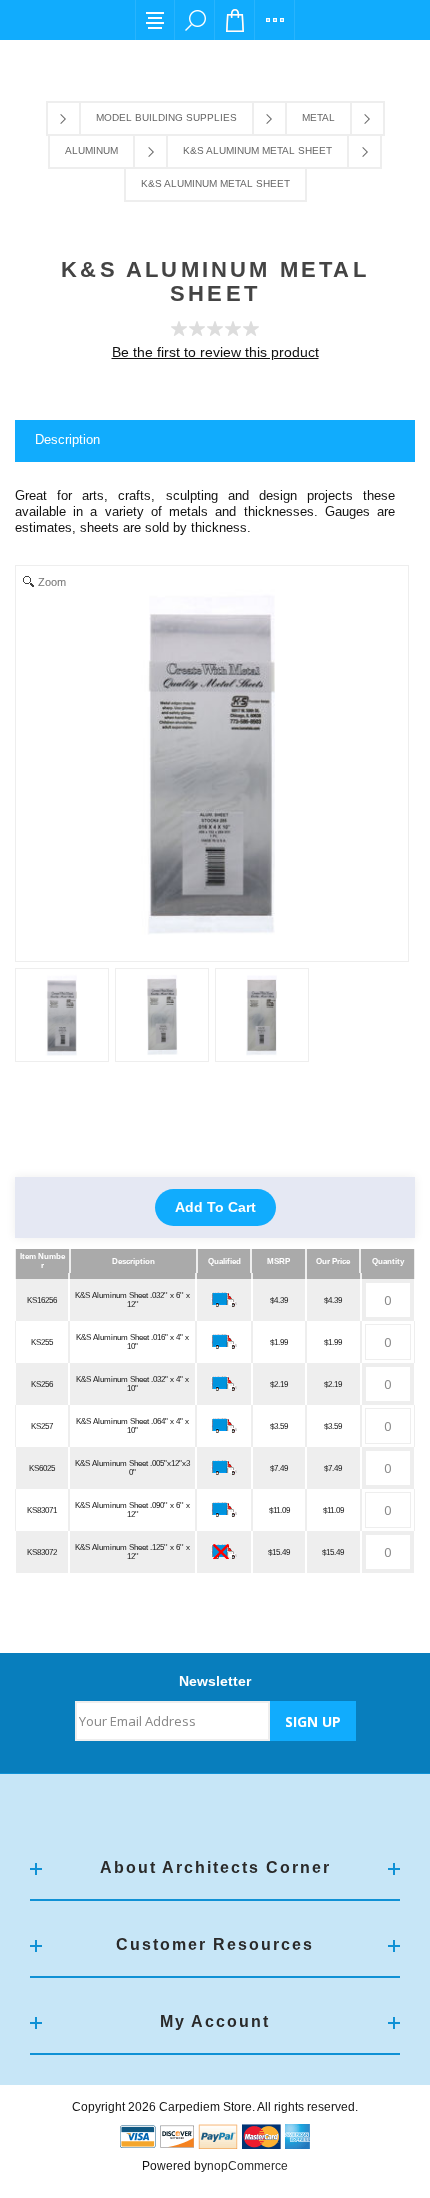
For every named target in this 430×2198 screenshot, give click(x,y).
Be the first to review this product (215, 352)
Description (67, 439)
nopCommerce (247, 2166)
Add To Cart (215, 1207)
